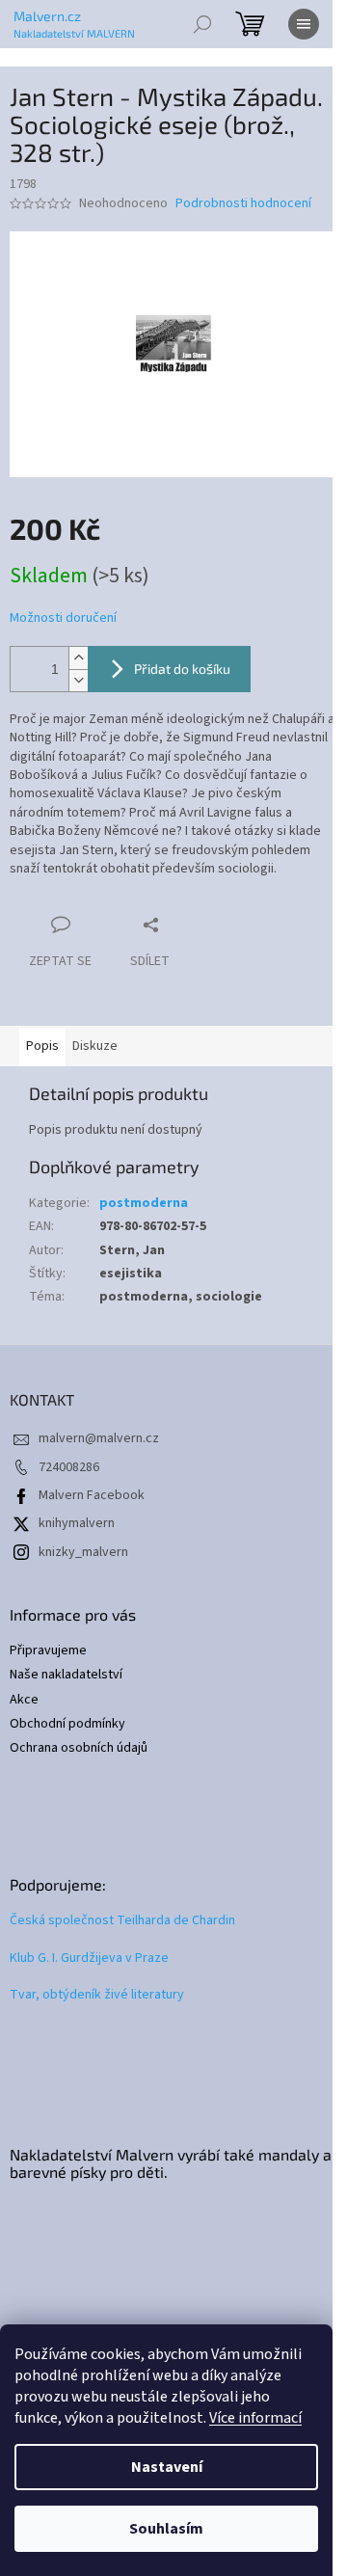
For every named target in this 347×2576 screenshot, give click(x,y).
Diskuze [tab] (95, 1046)
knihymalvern (77, 1523)
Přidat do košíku (182, 669)
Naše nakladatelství (66, 1675)
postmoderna (144, 1203)
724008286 (69, 1467)
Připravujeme (48, 1651)
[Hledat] (202, 24)
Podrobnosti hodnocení (243, 204)
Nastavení (167, 2467)
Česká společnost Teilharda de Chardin (122, 1921)
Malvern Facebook (92, 1495)
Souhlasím (166, 2529)
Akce (24, 1700)
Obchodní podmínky (67, 1724)
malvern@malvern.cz (99, 1438)
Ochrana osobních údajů (79, 1748)
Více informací (255, 2418)
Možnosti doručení (63, 618)
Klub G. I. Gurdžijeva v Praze (89, 1959)
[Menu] (304, 24)
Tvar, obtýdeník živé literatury (97, 1995)
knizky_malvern (83, 1552)
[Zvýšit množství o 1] (78, 658)
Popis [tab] (42, 1046)
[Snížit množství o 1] (78, 680)
